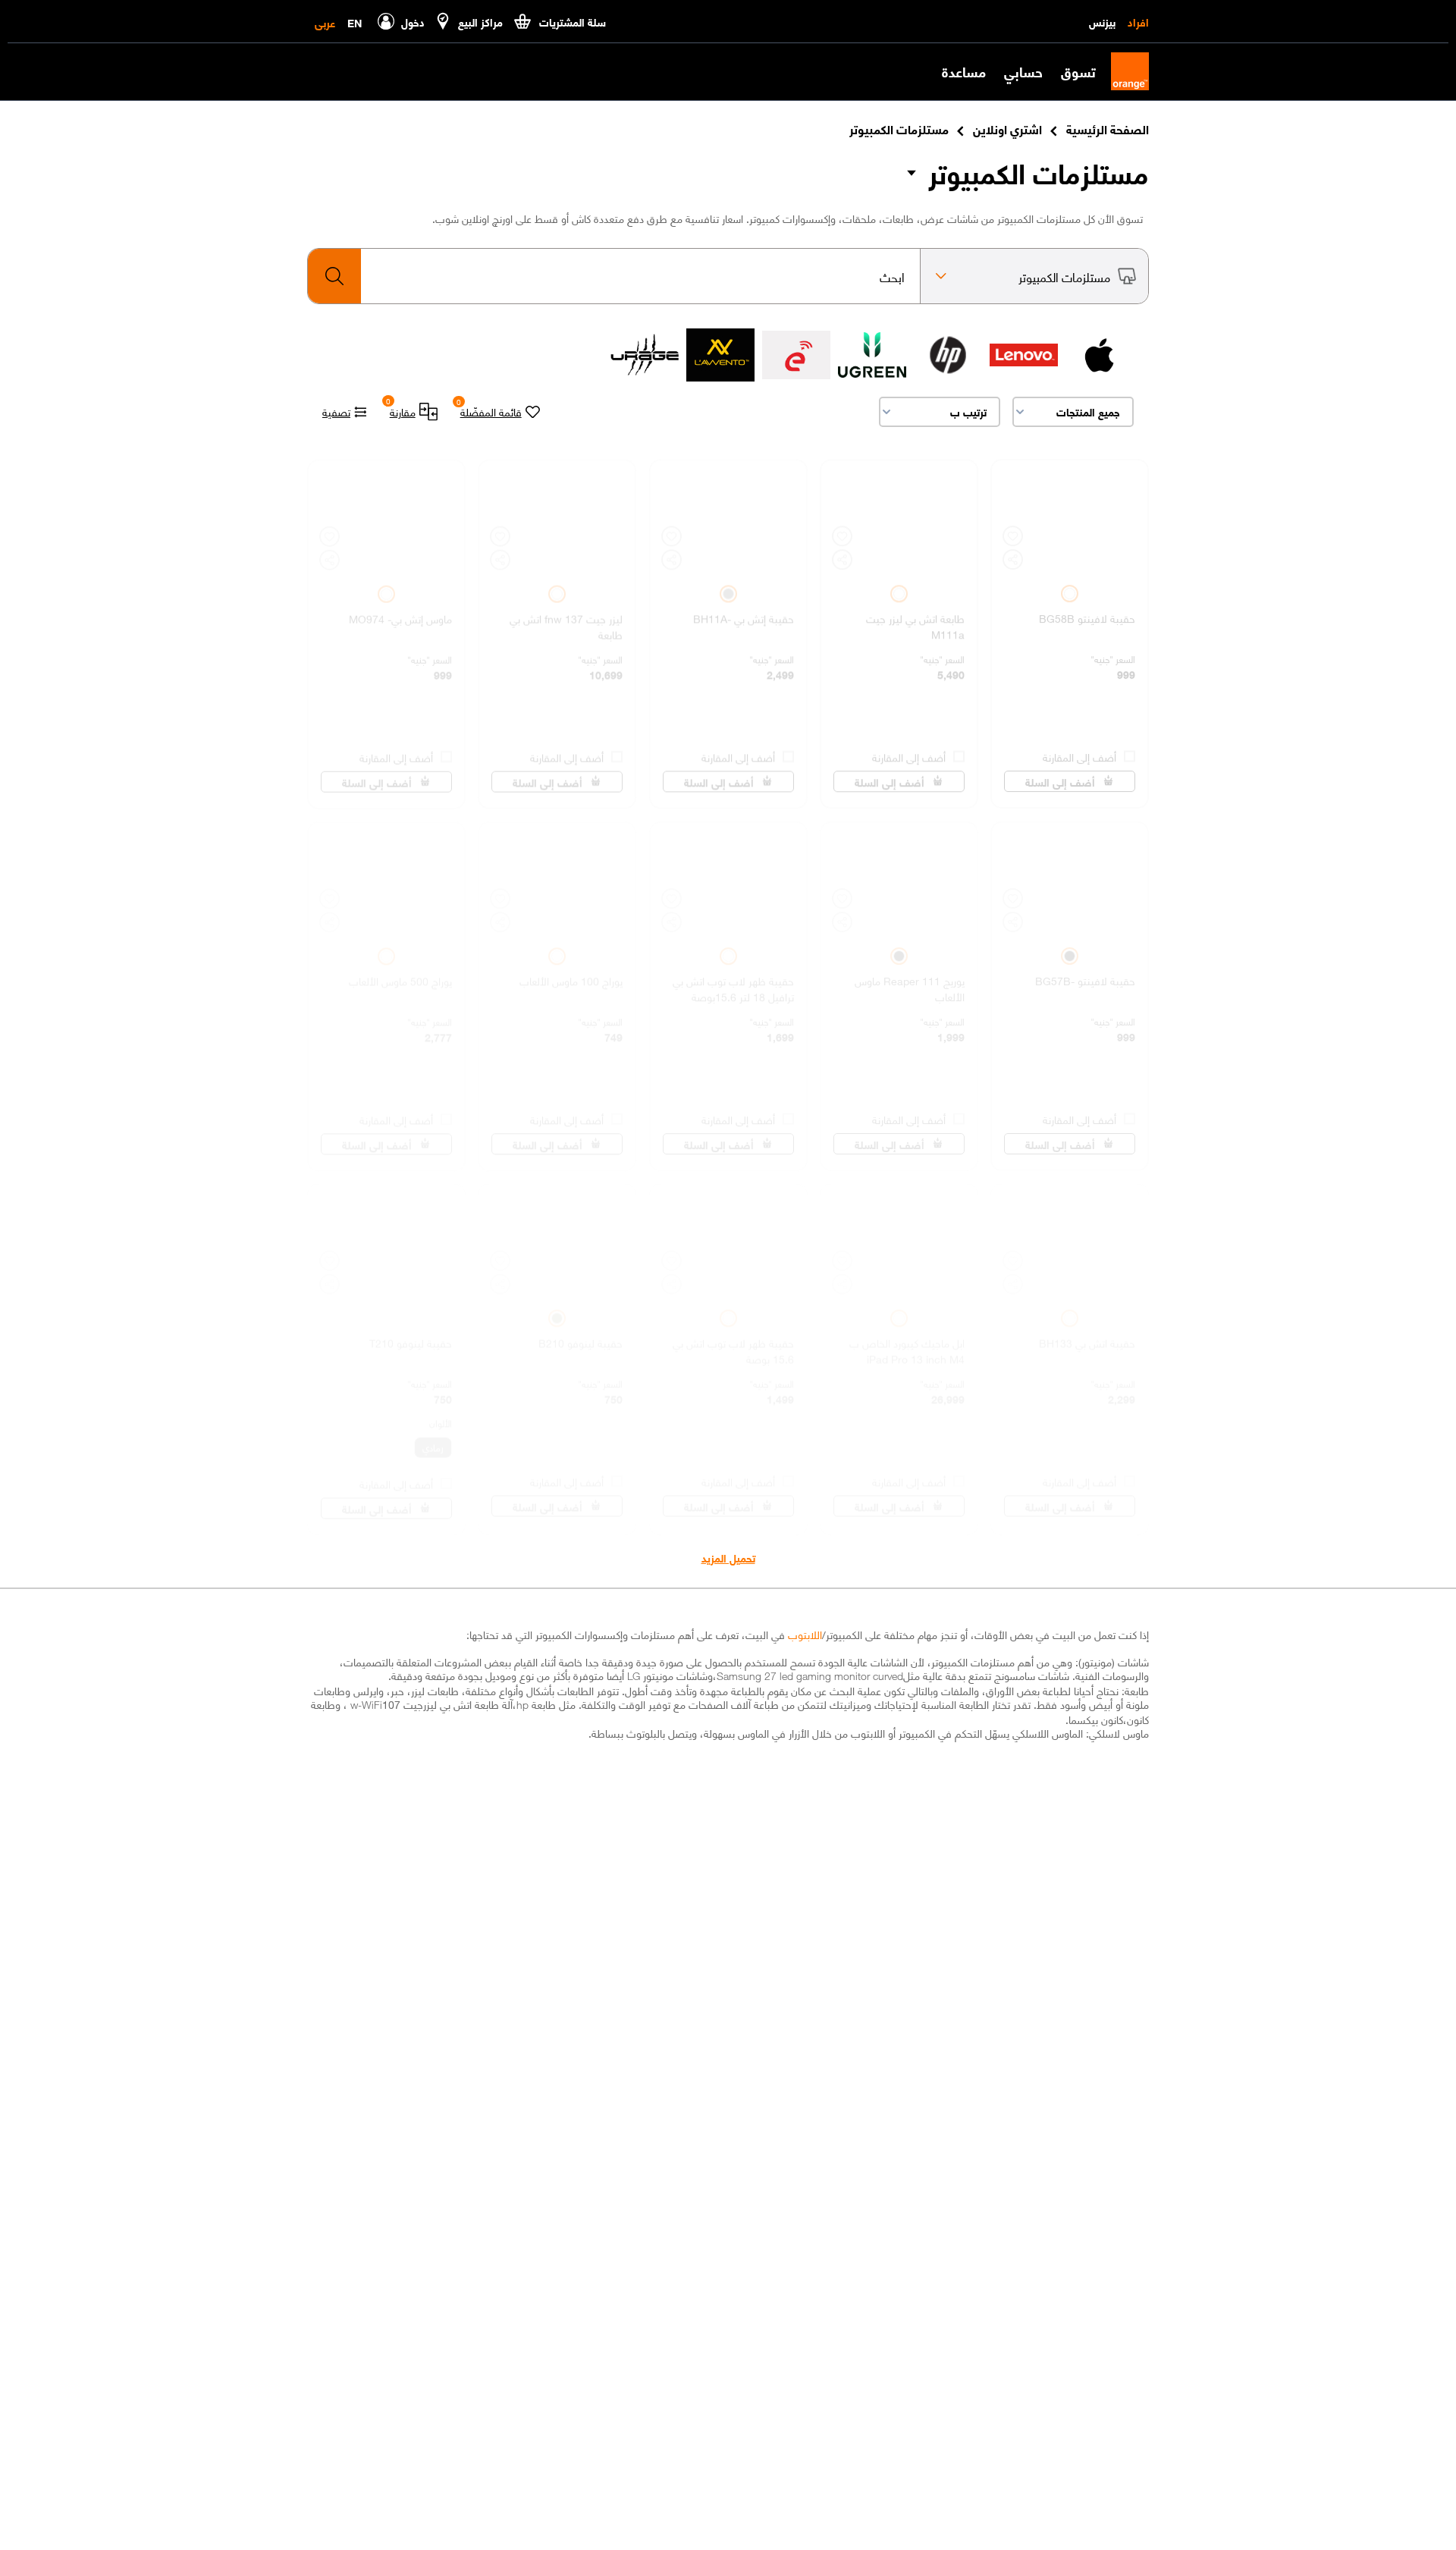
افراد (1138, 21)
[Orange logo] (1122, 71)
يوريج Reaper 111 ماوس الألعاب (910, 981)
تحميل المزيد (728, 1558)
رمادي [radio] (433, 1440)
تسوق (1078, 71)
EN (355, 22)
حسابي (1023, 71)
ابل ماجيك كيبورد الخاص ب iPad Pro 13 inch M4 (907, 1343)
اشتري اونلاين (1007, 128)
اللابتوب (805, 1634)
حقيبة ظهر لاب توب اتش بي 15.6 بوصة (733, 1343)
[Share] (1013, 553)
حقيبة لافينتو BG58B (1087, 612)
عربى (325, 22)
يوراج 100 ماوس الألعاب (571, 974)
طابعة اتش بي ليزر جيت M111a (915, 620)
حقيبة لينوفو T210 (411, 1336)
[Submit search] (334, 276)
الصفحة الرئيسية (1108, 128)
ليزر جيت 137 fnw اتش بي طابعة (566, 620)
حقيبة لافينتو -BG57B (1085, 974)
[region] (1070, 628)
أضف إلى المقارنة (1079, 750)
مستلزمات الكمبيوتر (1039, 172)
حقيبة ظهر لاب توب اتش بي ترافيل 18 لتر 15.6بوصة (733, 981)
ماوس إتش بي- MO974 (400, 612)
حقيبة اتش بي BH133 (1087, 1336)
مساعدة (964, 71)
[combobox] (614, 276)
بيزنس (1102, 21)
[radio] (1070, 587)
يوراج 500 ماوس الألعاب (400, 974)
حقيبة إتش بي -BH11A (744, 612)
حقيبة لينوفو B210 (581, 1336)
